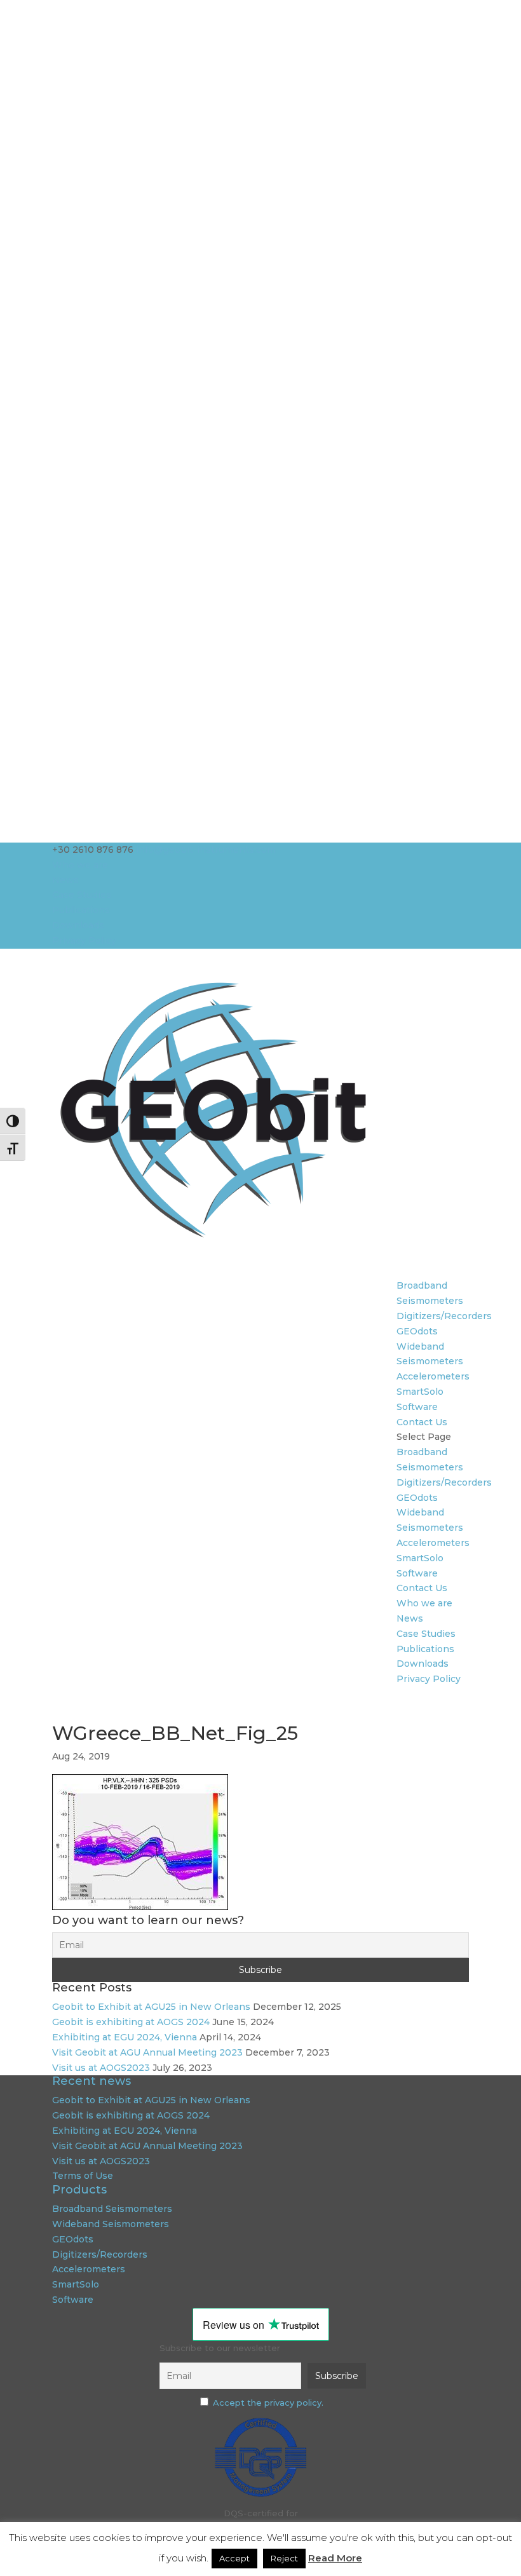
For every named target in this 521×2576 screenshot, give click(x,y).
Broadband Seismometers (112, 2209)
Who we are (80, 865)
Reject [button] (284, 2558)
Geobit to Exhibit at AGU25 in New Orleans (151, 2007)
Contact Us (422, 1422)
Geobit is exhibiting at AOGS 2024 (131, 2022)
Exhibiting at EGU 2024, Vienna (125, 2037)
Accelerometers (433, 1376)
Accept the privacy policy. (268, 2403)
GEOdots (417, 1331)
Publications (81, 910)
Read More (335, 2558)
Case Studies (82, 895)
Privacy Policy (84, 940)
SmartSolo (420, 1392)
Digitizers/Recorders (444, 1316)
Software (417, 1407)
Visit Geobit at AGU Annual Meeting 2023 (147, 2052)
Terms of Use (83, 2176)
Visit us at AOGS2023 (101, 2068)
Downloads (78, 925)
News (65, 880)
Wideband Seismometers (111, 2224)
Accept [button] (234, 2558)
